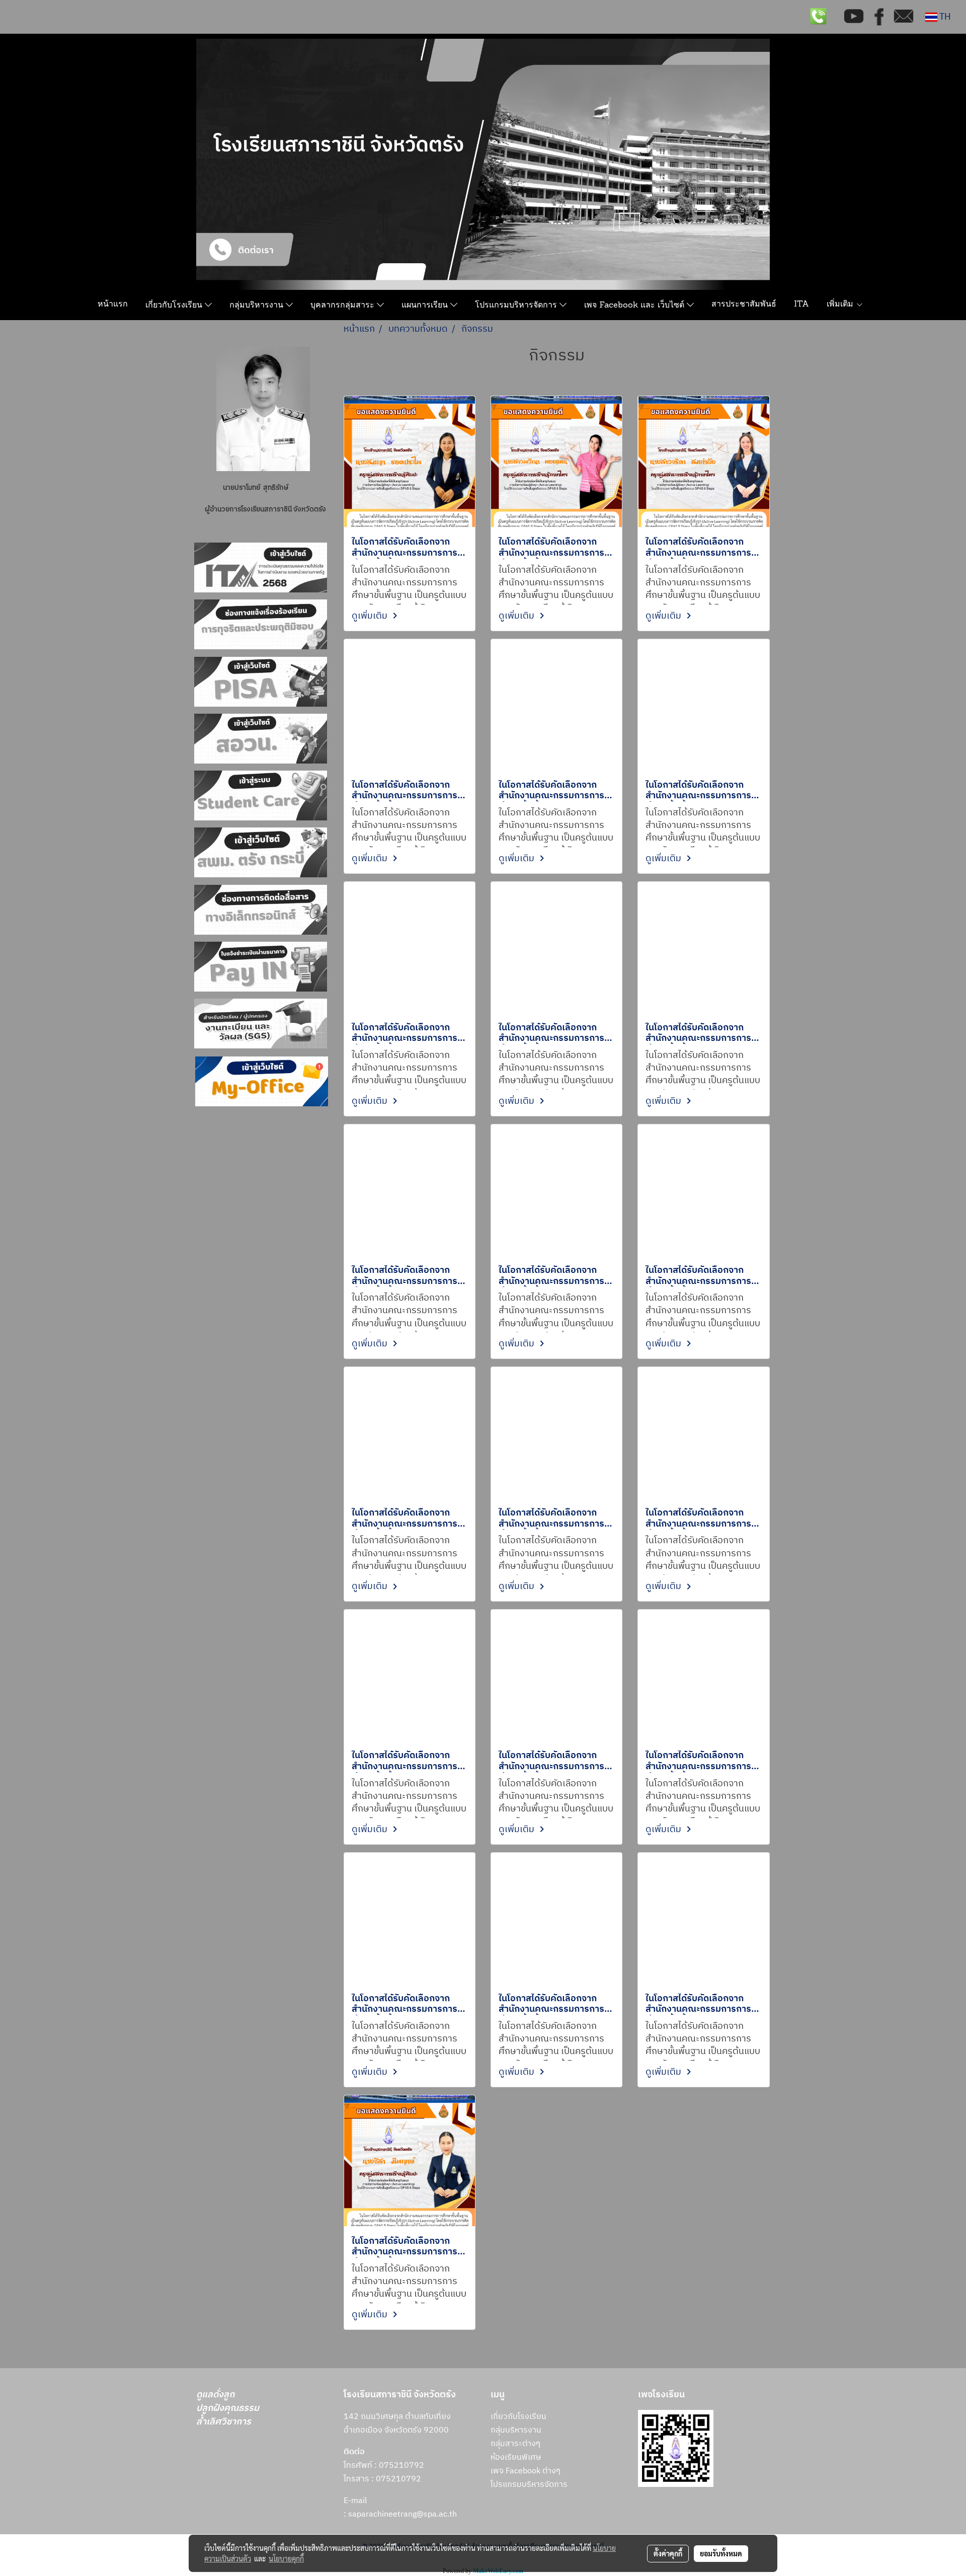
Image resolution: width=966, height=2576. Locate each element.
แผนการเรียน (426, 306)
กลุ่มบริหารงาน (258, 306)
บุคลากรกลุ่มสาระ (344, 306)
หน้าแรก (113, 305)
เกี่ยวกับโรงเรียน (175, 306)
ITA (801, 305)
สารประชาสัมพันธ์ (744, 305)
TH (944, 17)
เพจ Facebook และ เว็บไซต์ (635, 306)
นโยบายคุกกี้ (286, 2558)
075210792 (398, 2479)
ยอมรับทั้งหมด (721, 2553)
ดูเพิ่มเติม (371, 616)
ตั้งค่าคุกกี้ (668, 2553)
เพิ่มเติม (841, 305)
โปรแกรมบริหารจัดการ (517, 306)
